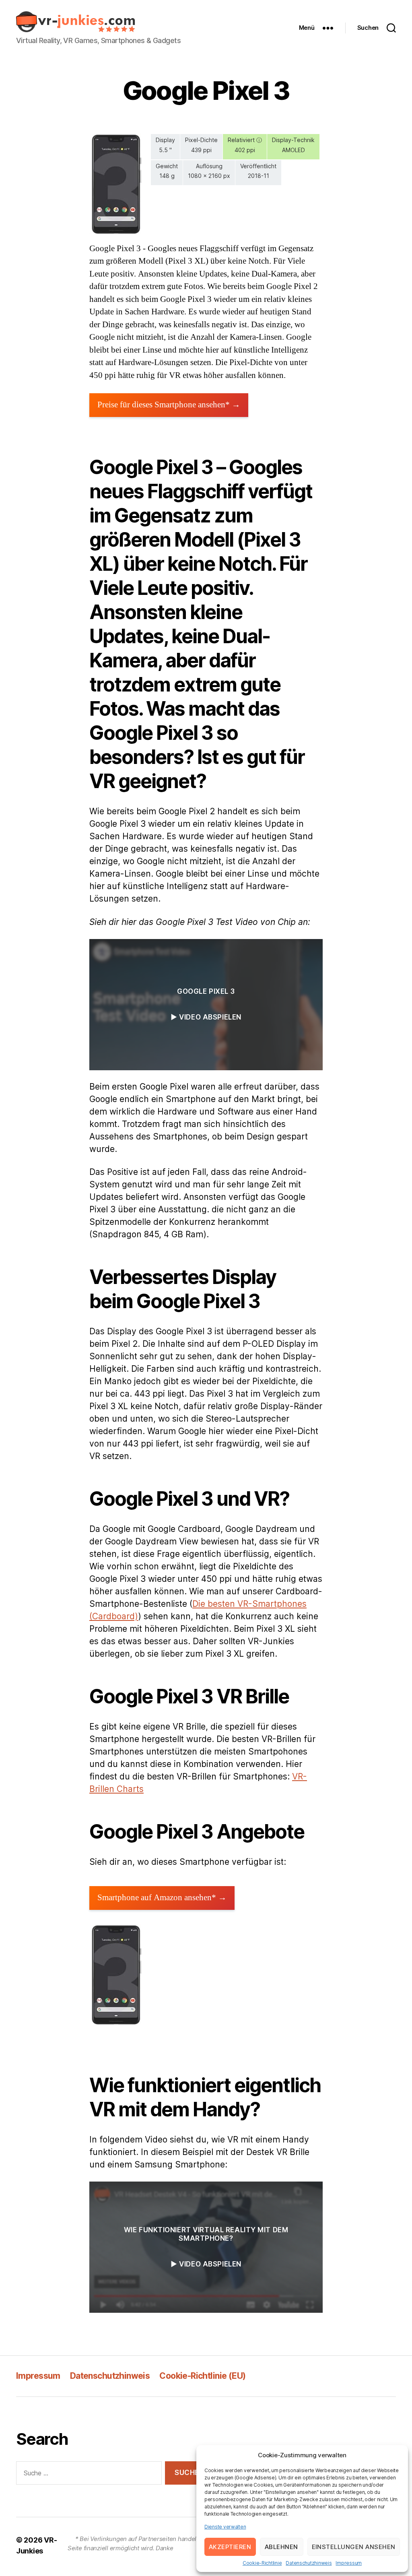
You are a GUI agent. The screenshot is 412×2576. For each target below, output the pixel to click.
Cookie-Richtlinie (262, 2563)
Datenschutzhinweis (309, 2563)
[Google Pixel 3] (116, 184)
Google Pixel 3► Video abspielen (206, 1004)
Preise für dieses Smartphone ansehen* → (169, 405)
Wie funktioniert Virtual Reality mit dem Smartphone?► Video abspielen (206, 2247)
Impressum (349, 2563)
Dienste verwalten (225, 2527)
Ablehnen (281, 2547)
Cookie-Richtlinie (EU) (202, 2376)
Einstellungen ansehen (354, 2547)
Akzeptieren (230, 2547)
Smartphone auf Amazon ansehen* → (162, 1898)
